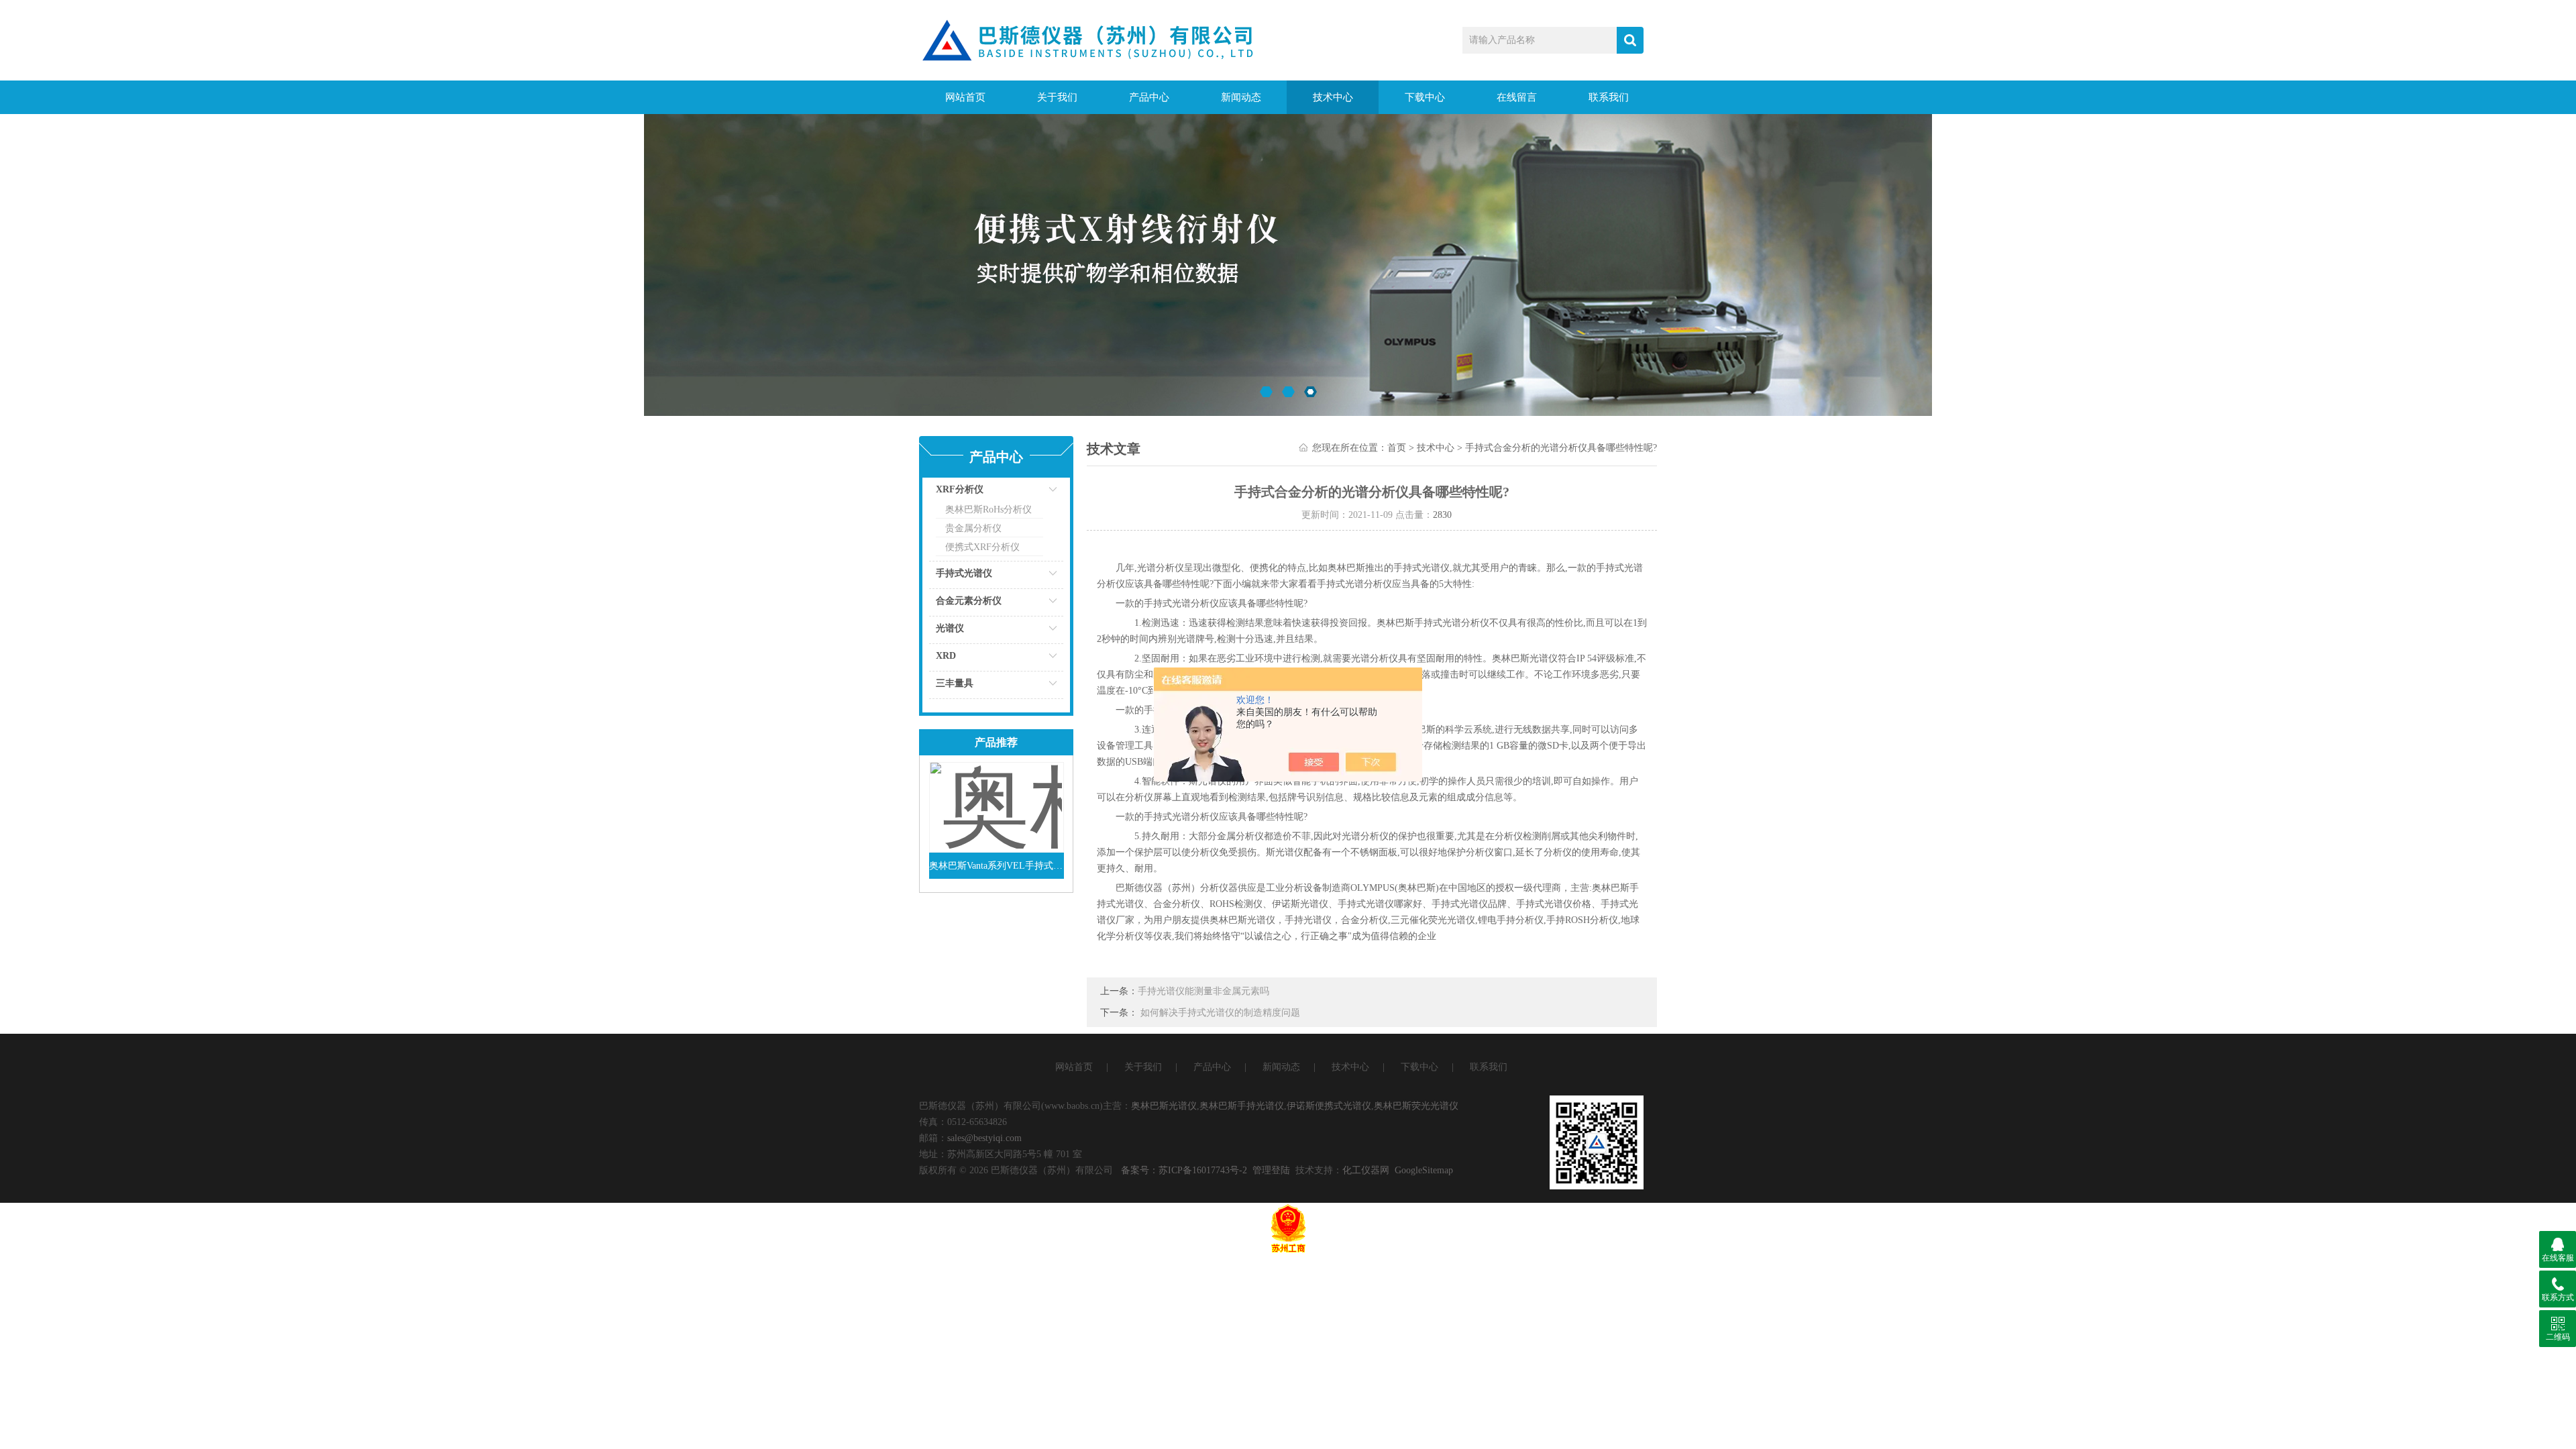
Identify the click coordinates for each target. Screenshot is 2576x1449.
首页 (1397, 448)
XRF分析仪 (960, 489)
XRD (946, 656)
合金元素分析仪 (969, 601)
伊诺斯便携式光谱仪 (1329, 1106)
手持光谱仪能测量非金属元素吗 (1203, 991)
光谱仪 (950, 628)
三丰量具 (955, 683)
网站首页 (965, 97)
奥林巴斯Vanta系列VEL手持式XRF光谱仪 (997, 866)
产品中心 (1149, 97)
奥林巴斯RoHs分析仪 (988, 509)
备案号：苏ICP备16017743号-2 (1184, 1170)
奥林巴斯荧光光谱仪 (1416, 1106)
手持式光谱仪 (964, 573)
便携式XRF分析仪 (982, 547)
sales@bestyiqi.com (984, 1138)
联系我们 (1609, 97)
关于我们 (1057, 97)
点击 (1036, 493)
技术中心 (1333, 97)
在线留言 (1517, 97)
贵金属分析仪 (973, 528)
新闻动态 (1241, 97)
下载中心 (1425, 97)
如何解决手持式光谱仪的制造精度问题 (1220, 1013)
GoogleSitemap (1424, 1170)
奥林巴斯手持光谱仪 (1242, 1106)
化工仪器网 (1366, 1170)
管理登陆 (1271, 1170)
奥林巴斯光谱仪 (1164, 1106)
